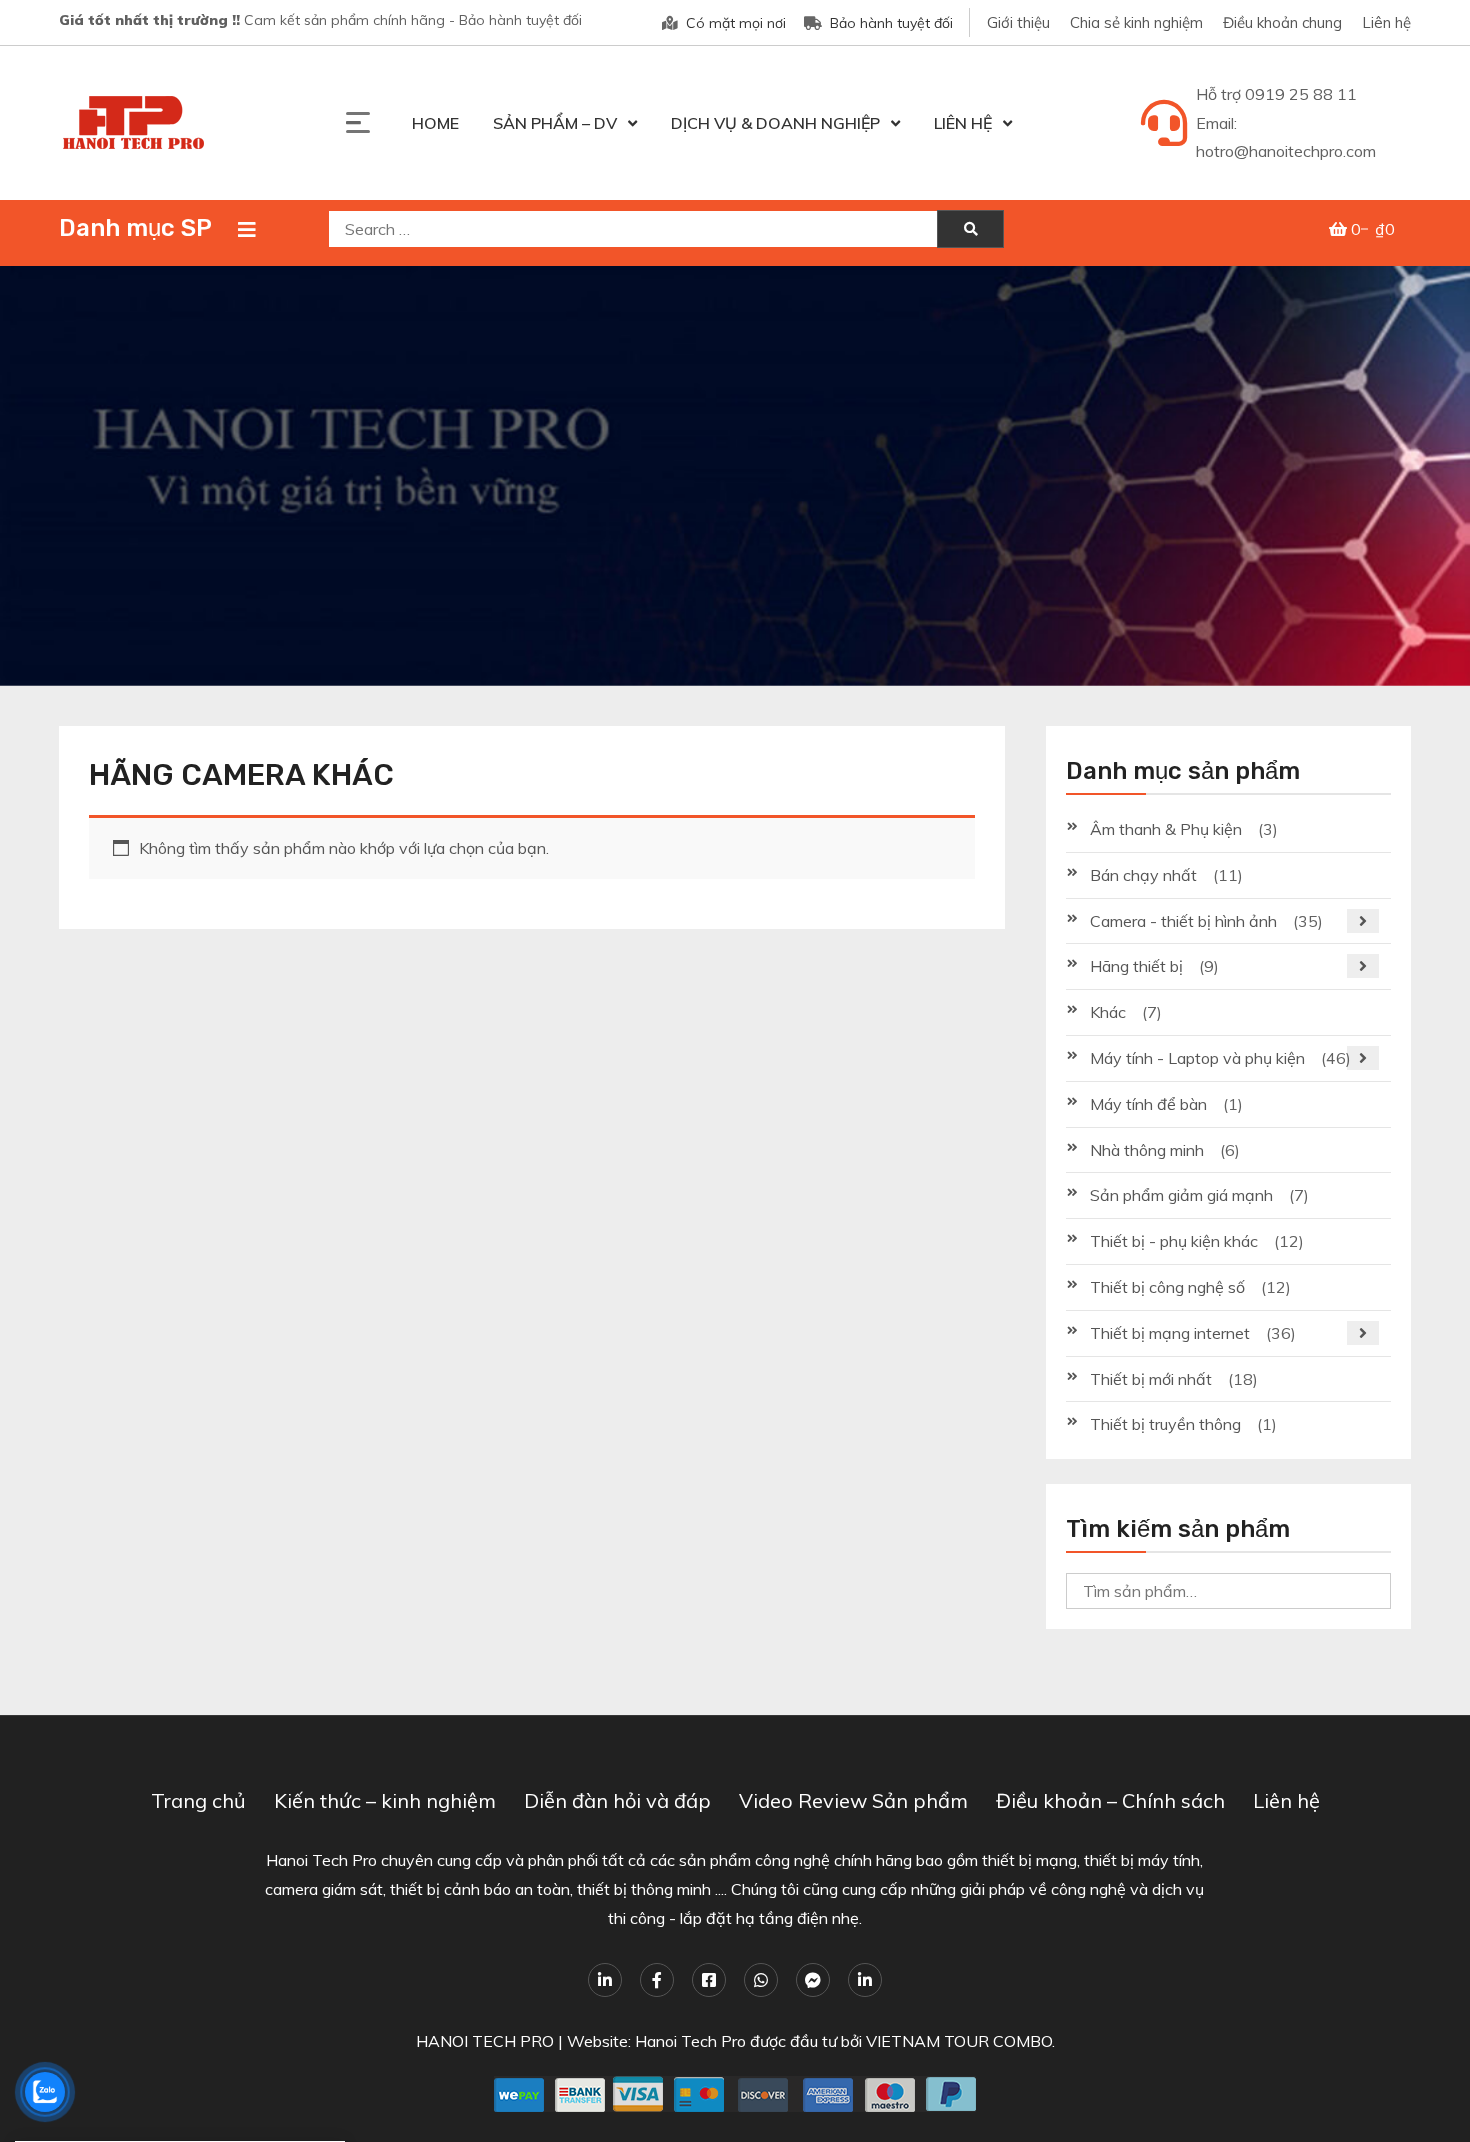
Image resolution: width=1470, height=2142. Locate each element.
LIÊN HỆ (963, 123)
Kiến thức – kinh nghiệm (385, 1800)
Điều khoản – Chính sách (1110, 1800)
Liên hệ (1386, 22)
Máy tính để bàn (1148, 1104)
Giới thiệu (1018, 22)
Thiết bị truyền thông (1165, 1424)
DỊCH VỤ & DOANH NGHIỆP (775, 123)
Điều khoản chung (1282, 22)
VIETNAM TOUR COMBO (959, 2041)
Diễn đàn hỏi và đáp (617, 1800)
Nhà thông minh (1147, 1150)
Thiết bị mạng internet (1170, 1333)
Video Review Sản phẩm (853, 1800)
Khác (1108, 1012)
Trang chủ (198, 1800)
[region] (735, 476)
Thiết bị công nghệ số (1167, 1287)
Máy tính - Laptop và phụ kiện (1197, 1058)
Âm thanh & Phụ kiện (1166, 829)
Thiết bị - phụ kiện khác (1174, 1241)
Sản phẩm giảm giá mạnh (1181, 1195)
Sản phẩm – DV (555, 123)
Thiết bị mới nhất (1151, 1379)
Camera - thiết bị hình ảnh (1183, 921)
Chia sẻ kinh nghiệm (1136, 22)
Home (435, 123)
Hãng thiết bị (1136, 966)
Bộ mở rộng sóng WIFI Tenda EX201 (153, 2078)
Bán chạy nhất (1143, 875)
